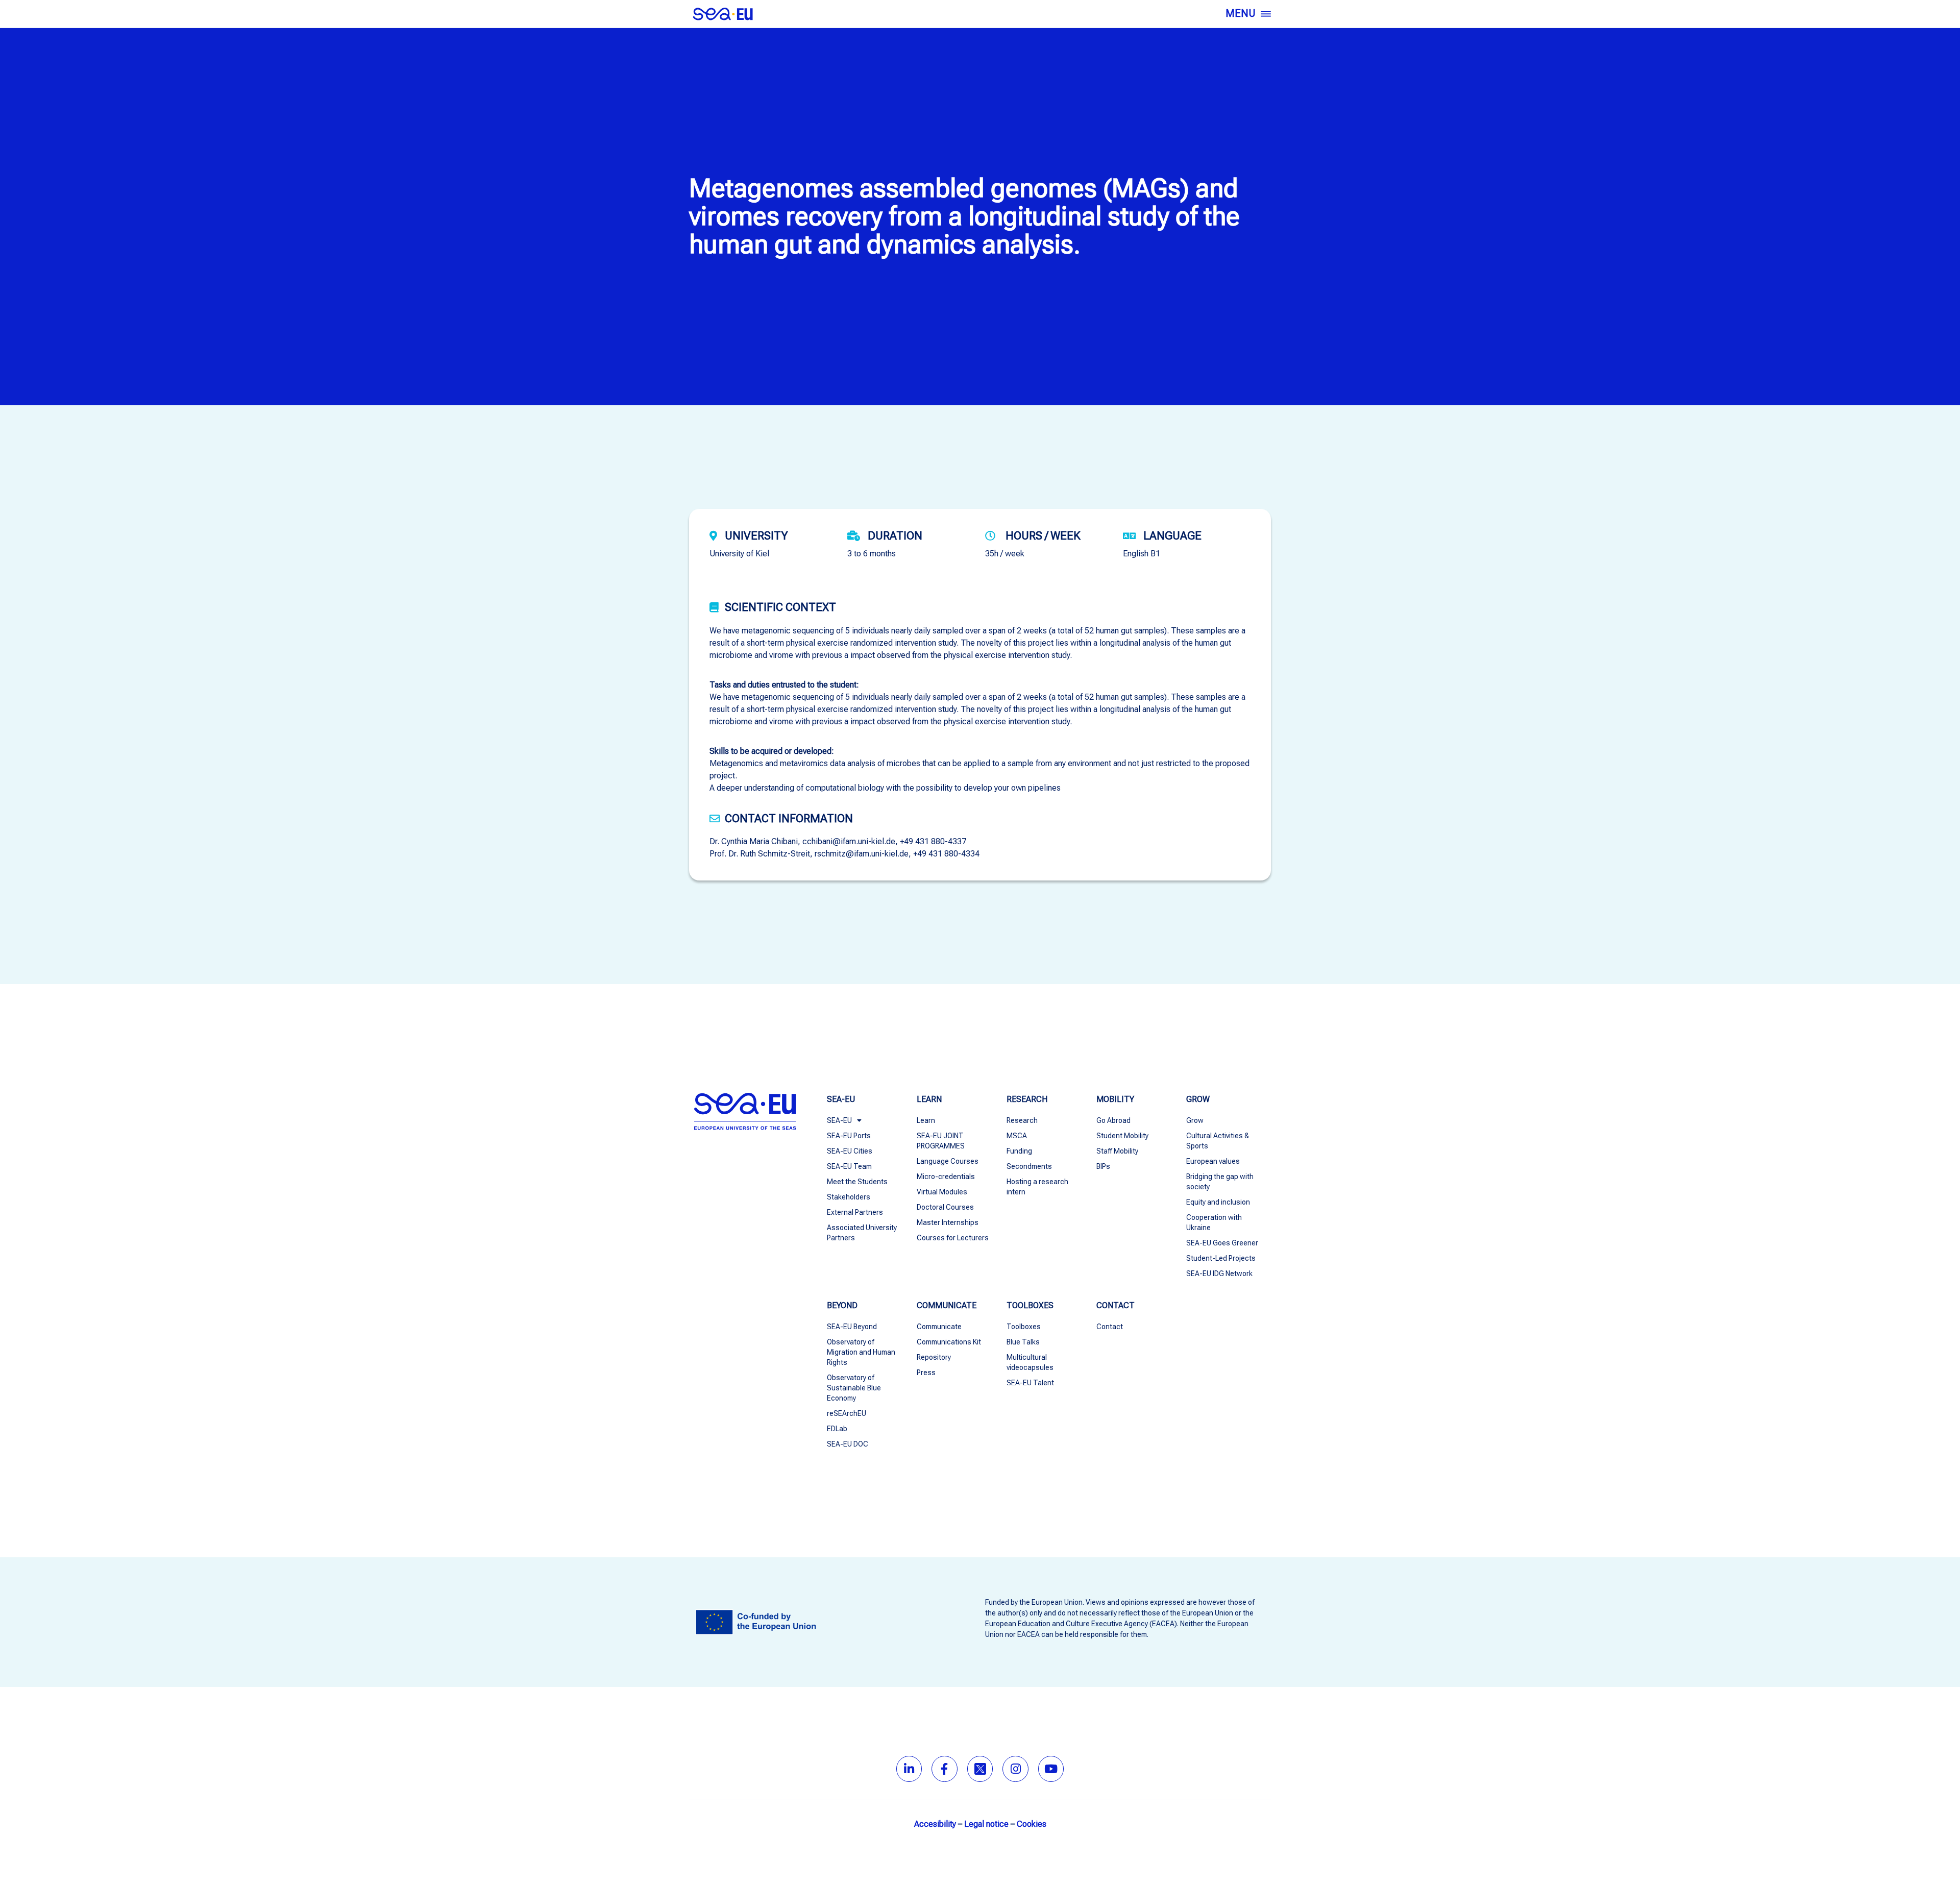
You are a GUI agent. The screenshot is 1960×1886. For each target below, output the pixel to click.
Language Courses (948, 1161)
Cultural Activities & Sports (1218, 1141)
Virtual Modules (942, 1192)
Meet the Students (857, 1182)
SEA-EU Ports (849, 1136)
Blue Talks (1023, 1342)
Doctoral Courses (945, 1207)
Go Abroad (1113, 1120)
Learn (926, 1120)
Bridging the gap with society (1220, 1182)
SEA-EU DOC (848, 1444)
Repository (934, 1357)
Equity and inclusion (1218, 1202)
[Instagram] (1015, 1769)
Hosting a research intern (1037, 1187)
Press (926, 1373)
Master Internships (948, 1222)
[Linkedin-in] (909, 1769)
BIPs (1103, 1166)
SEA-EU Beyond (852, 1327)
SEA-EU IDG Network (1219, 1273)
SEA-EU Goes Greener (1222, 1243)
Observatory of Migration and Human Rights (861, 1352)
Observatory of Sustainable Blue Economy (854, 1388)
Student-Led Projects (1221, 1258)
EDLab (837, 1429)
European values (1213, 1161)
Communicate (939, 1327)
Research (1022, 1120)
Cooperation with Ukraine (1214, 1222)
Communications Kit (949, 1342)
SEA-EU (839, 1120)
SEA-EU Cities (850, 1151)
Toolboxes (1024, 1327)
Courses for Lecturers (953, 1238)
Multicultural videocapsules (1030, 1362)
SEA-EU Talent (1030, 1383)
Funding (1019, 1151)
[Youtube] (1051, 1769)
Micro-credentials (946, 1177)
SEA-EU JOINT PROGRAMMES (941, 1141)
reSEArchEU (847, 1413)
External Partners (855, 1212)
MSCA (1017, 1136)
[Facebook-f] (945, 1769)
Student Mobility (1122, 1136)
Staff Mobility (1117, 1151)
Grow (1195, 1120)
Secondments (1029, 1166)
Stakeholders (849, 1197)
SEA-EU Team (849, 1166)
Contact (1110, 1327)
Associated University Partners (862, 1233)
